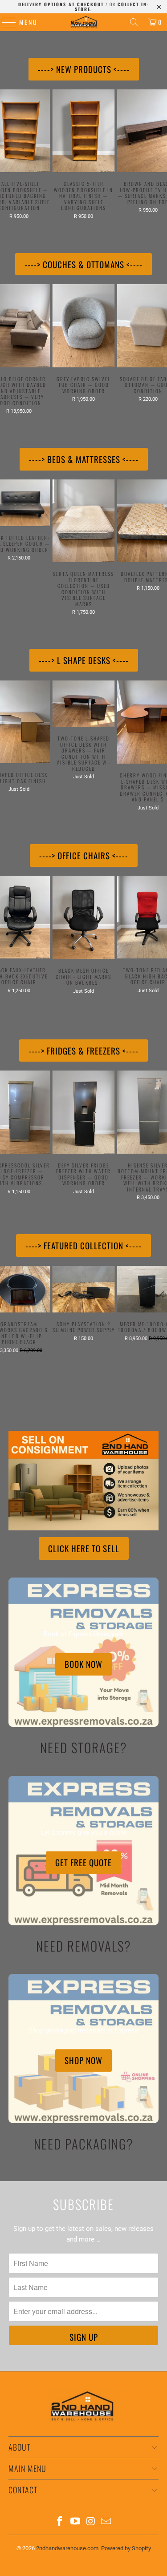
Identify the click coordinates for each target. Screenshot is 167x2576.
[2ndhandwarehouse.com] (84, 22)
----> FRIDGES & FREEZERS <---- (83, 1051)
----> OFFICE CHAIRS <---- (84, 855)
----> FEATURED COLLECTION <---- (83, 1245)
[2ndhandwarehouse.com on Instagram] (91, 2522)
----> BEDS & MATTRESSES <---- (84, 459)
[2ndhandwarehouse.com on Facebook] (60, 2522)
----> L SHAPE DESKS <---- (84, 660)
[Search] (134, 22)
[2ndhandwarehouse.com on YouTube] (75, 2522)
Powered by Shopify (126, 2548)
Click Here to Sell (84, 1548)
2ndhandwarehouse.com (67, 2548)
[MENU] (5, 22)
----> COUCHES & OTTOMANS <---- (83, 264)
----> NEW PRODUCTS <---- (84, 69)
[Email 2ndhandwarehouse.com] (106, 2522)
